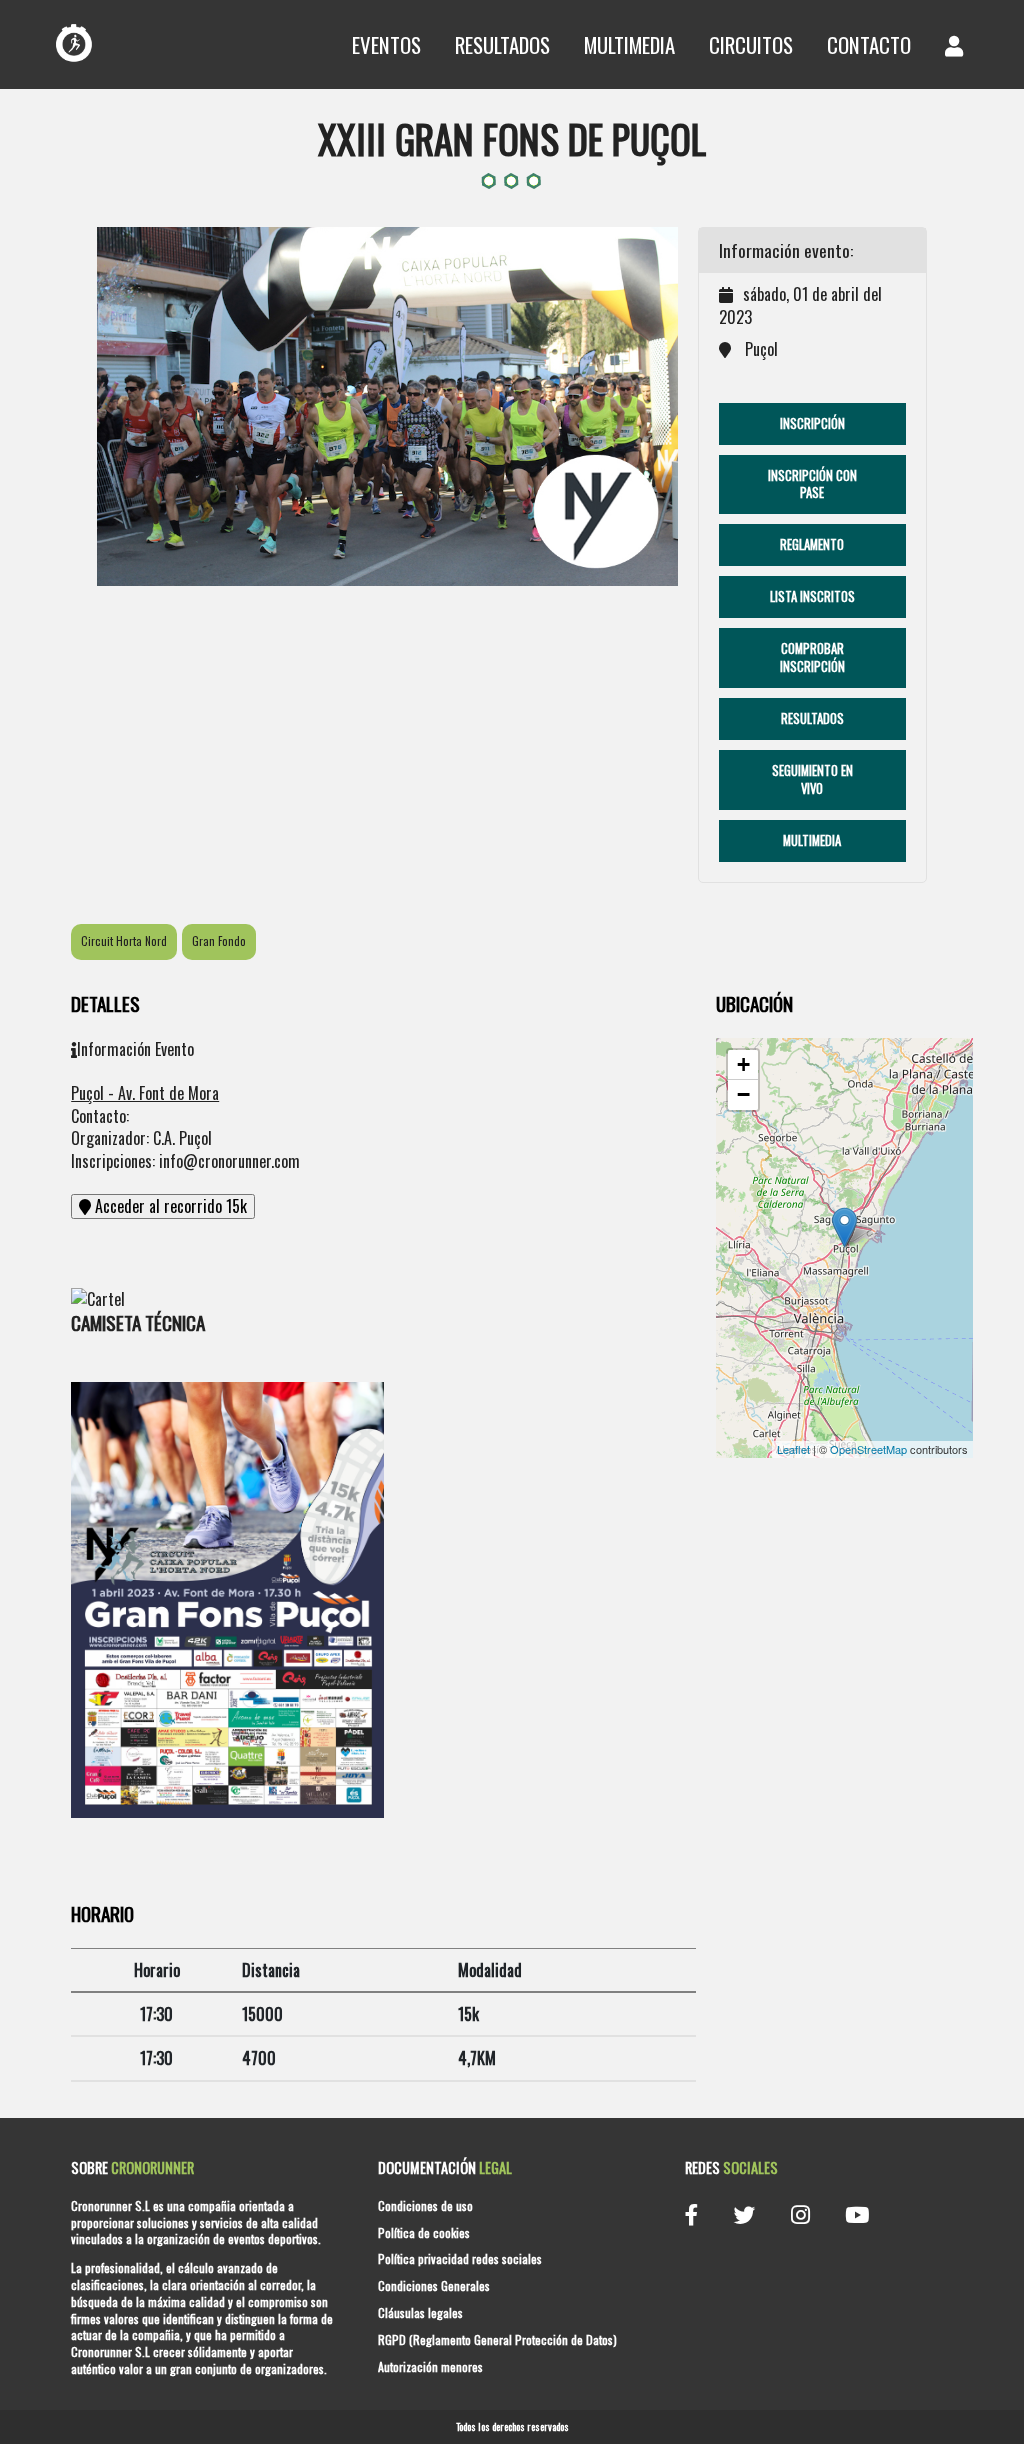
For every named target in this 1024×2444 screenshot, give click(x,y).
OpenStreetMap (868, 1449)
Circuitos (751, 44)
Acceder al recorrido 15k (169, 1206)
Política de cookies (424, 2232)
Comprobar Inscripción (812, 657)
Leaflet (793, 1449)
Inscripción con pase (812, 484)
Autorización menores (430, 2366)
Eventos (386, 44)
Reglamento (812, 544)
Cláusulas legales (420, 2312)
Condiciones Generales (434, 2285)
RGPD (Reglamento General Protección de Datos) (497, 2339)
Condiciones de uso (425, 2205)
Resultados (502, 44)
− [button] (743, 1094)
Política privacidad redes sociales (460, 2258)
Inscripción (812, 423)
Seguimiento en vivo (812, 779)
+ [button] (743, 1064)
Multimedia (629, 44)
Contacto (869, 44)
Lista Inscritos (812, 596)
